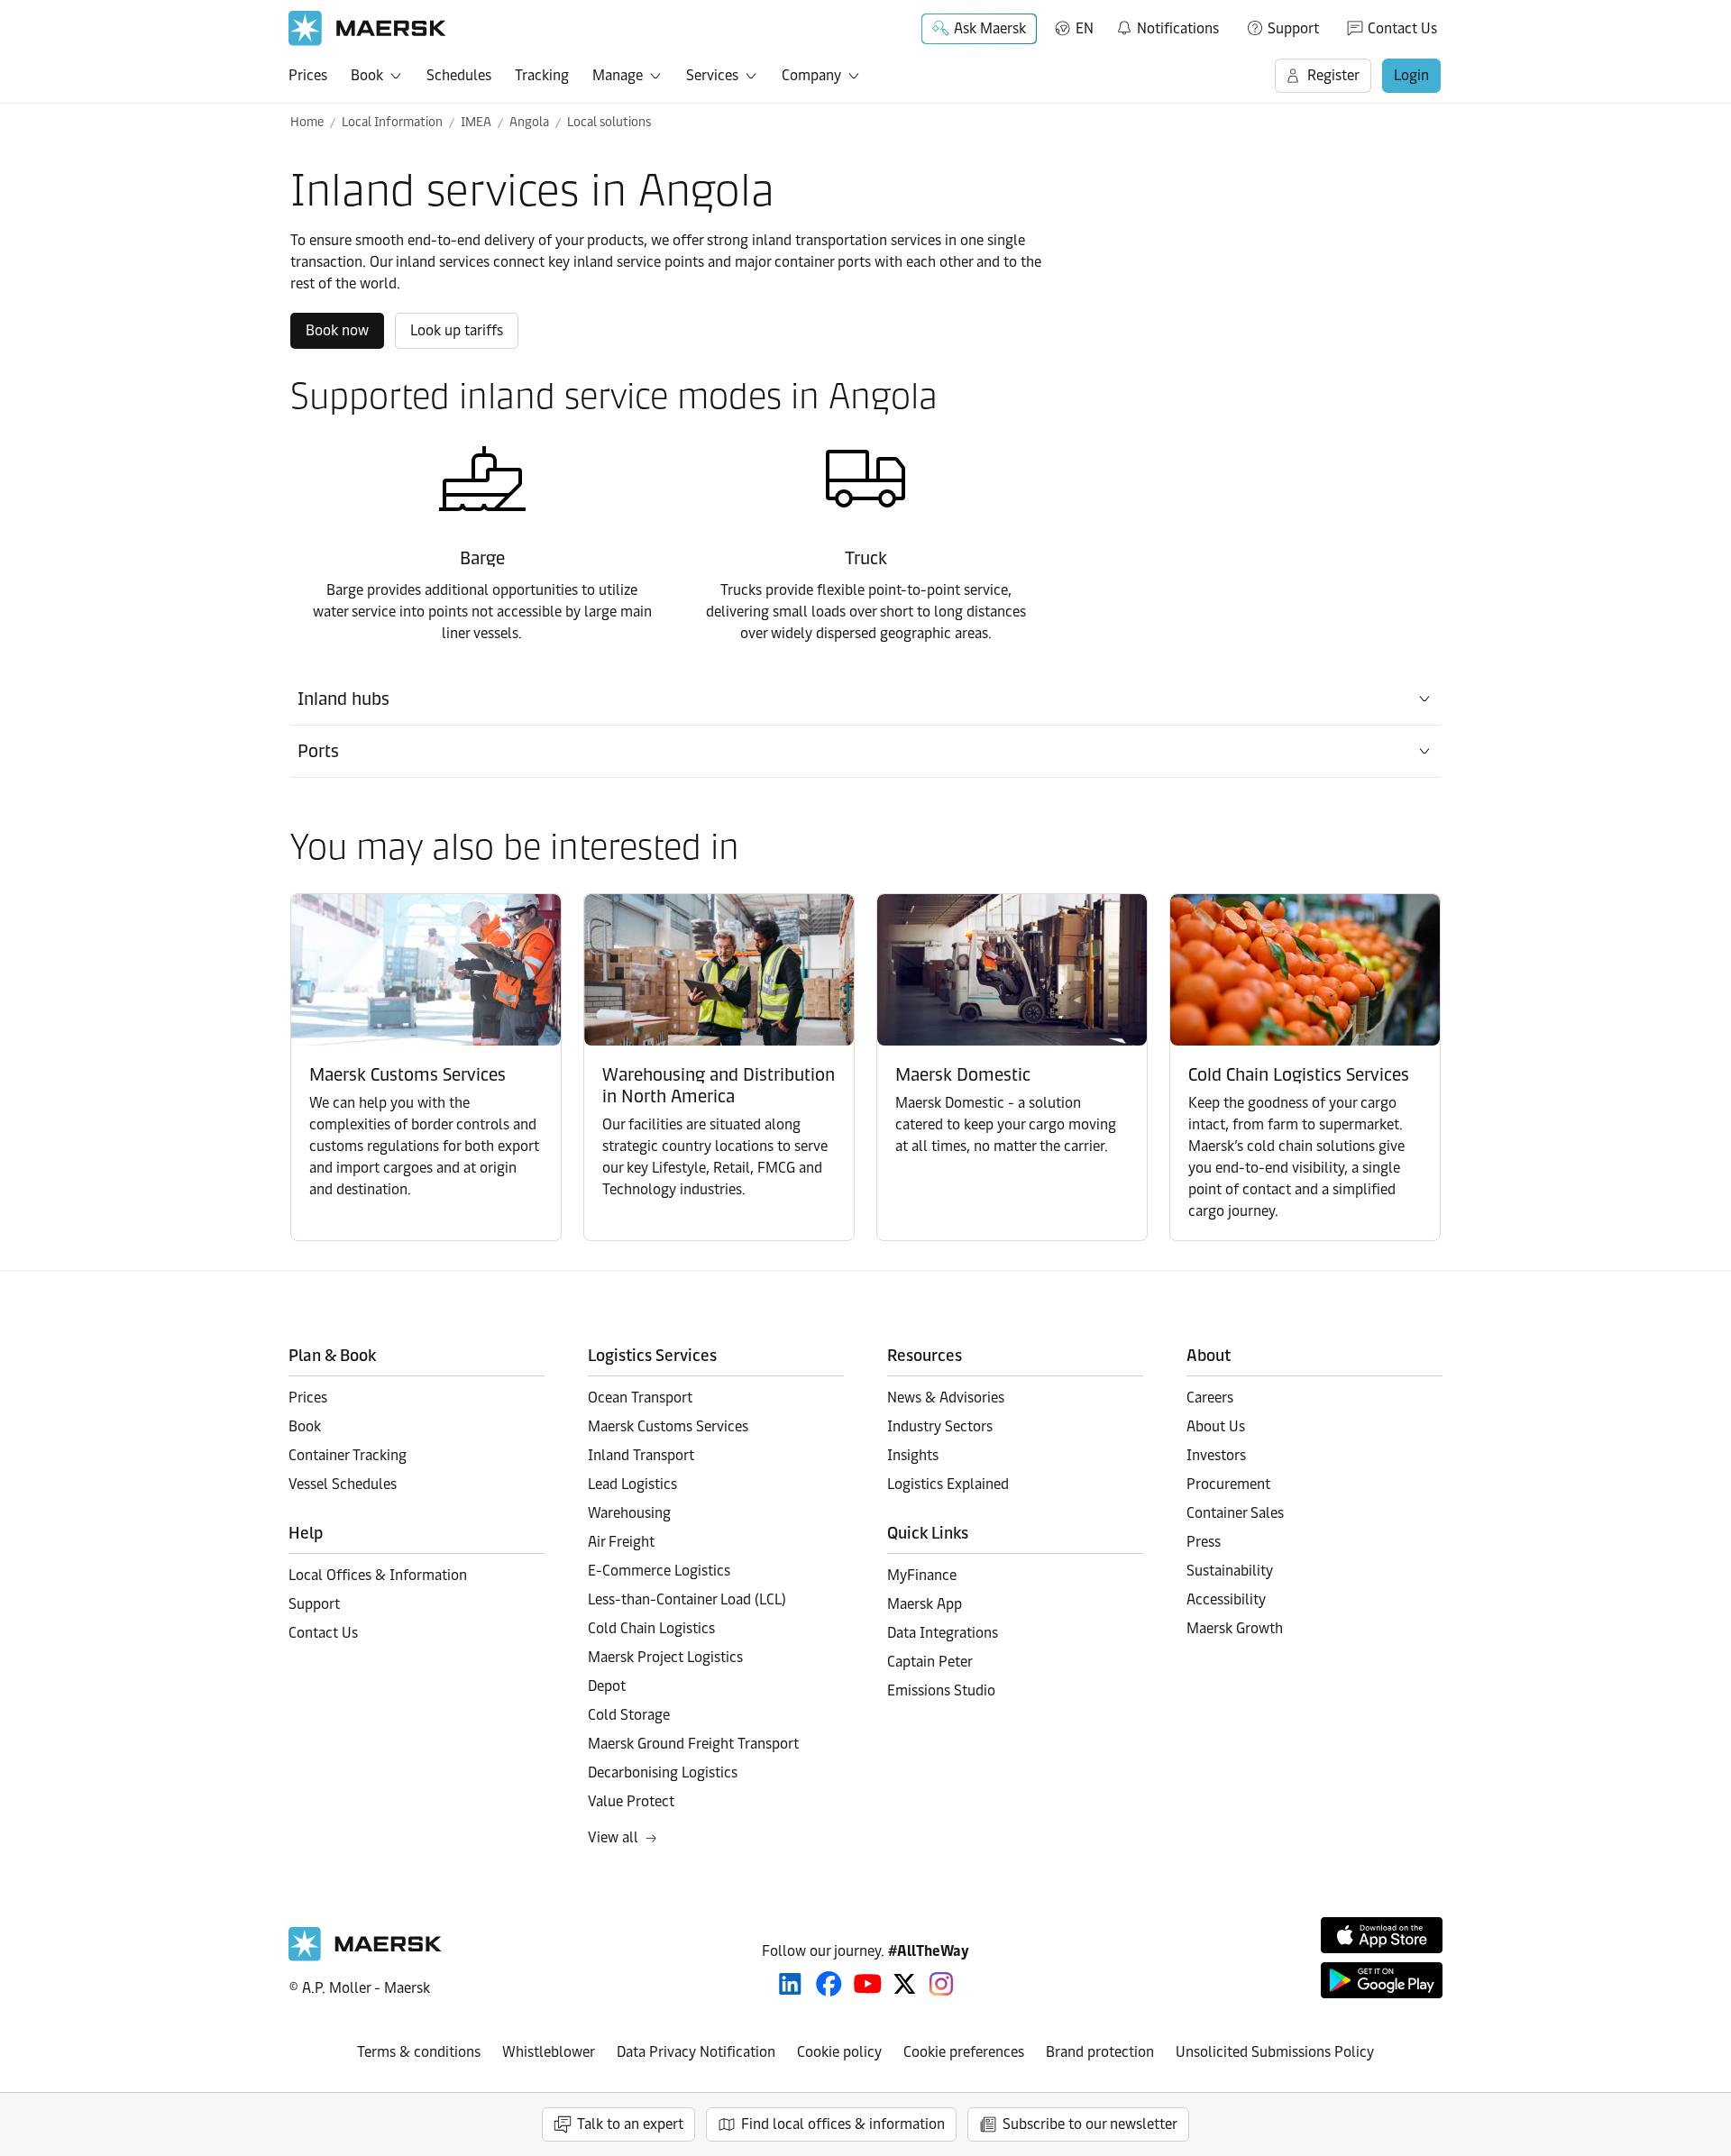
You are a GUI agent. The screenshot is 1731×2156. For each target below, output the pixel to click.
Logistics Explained (948, 1484)
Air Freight (621, 1542)
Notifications (1167, 25)
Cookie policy (839, 2052)
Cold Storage (629, 1715)
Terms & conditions (419, 2052)
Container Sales (1235, 1513)
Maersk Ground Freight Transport (693, 1744)
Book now (337, 330)
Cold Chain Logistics (651, 1628)
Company (811, 75)
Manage (618, 75)
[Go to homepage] (367, 28)
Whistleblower (549, 2052)
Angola (529, 122)
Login (1411, 75)
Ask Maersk (990, 28)
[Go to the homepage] (365, 1956)
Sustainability (1230, 1571)
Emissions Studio (941, 1690)
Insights (913, 1455)
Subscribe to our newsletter (1090, 2124)
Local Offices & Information (378, 1575)
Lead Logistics (632, 1484)
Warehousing (629, 1513)
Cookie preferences (964, 2052)
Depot (607, 1686)
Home (307, 122)
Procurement (1228, 1484)
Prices (308, 75)
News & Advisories (946, 1398)
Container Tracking (348, 1455)
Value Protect (631, 1801)
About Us (1216, 1426)
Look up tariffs (457, 330)
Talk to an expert (630, 2124)
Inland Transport (641, 1455)
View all (613, 1837)
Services (712, 75)
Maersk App (925, 1604)
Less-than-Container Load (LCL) (687, 1599)
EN (1085, 28)
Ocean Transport (640, 1398)
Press (1204, 1542)
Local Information (392, 122)
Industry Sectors (940, 1426)
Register (1333, 75)
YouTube (868, 1984)
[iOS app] (1382, 1935)
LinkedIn (790, 1984)
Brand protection (1100, 2052)
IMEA (476, 122)
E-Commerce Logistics (659, 1571)
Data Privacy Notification (696, 2052)
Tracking (542, 75)
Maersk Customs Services (668, 1426)
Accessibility (1226, 1599)
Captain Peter (930, 1662)
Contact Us (1402, 28)
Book (367, 75)
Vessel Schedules (343, 1484)
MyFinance (922, 1575)
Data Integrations (943, 1633)
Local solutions (609, 122)
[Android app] (1382, 1980)
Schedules (459, 75)
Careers (1210, 1398)
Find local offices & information (843, 2124)
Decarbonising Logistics (663, 1772)
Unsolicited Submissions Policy (1275, 2052)
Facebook (829, 1984)
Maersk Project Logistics (665, 1657)
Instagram (941, 1984)
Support (1293, 28)
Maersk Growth (1235, 1628)
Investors (1216, 1455)
